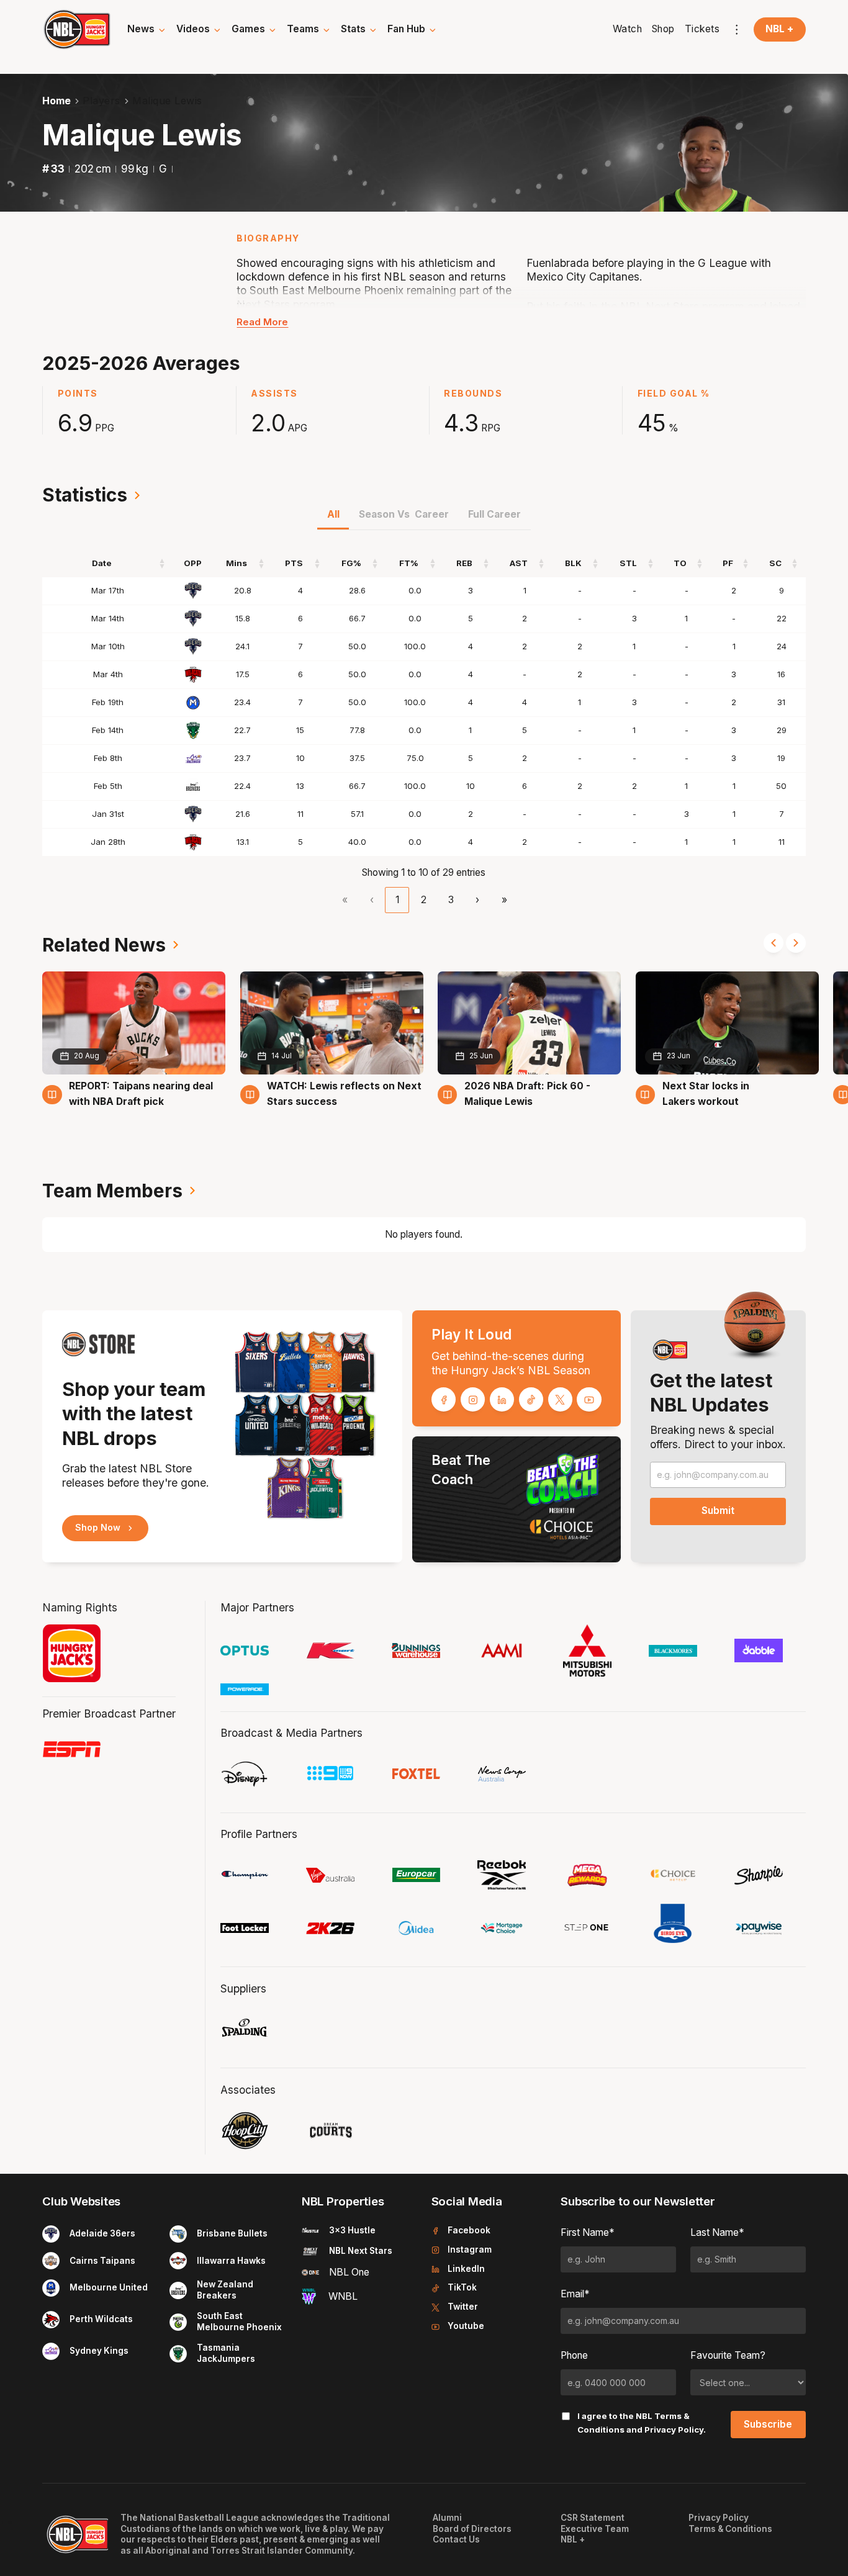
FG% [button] (351, 563)
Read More (262, 322)
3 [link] (451, 900)
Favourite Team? (728, 2355)
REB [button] (464, 563)
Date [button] (102, 563)
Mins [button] (237, 563)
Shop (663, 29)
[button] (147, 29)
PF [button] (728, 563)
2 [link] (424, 900)
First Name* (588, 2232)
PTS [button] (294, 563)
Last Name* (717, 2232)
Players (101, 101)
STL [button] (628, 563)
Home (56, 101)
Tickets (702, 29)
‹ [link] (372, 900)
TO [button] (680, 563)
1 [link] (397, 900)
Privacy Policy (674, 2430)
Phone (574, 2355)
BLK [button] (573, 563)
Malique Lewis (167, 101)
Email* (575, 2294)
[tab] (333, 518)
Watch (628, 29)
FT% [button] (409, 563)
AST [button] (519, 563)
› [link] (477, 900)
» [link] (504, 900)
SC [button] (775, 563)
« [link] (345, 900)
